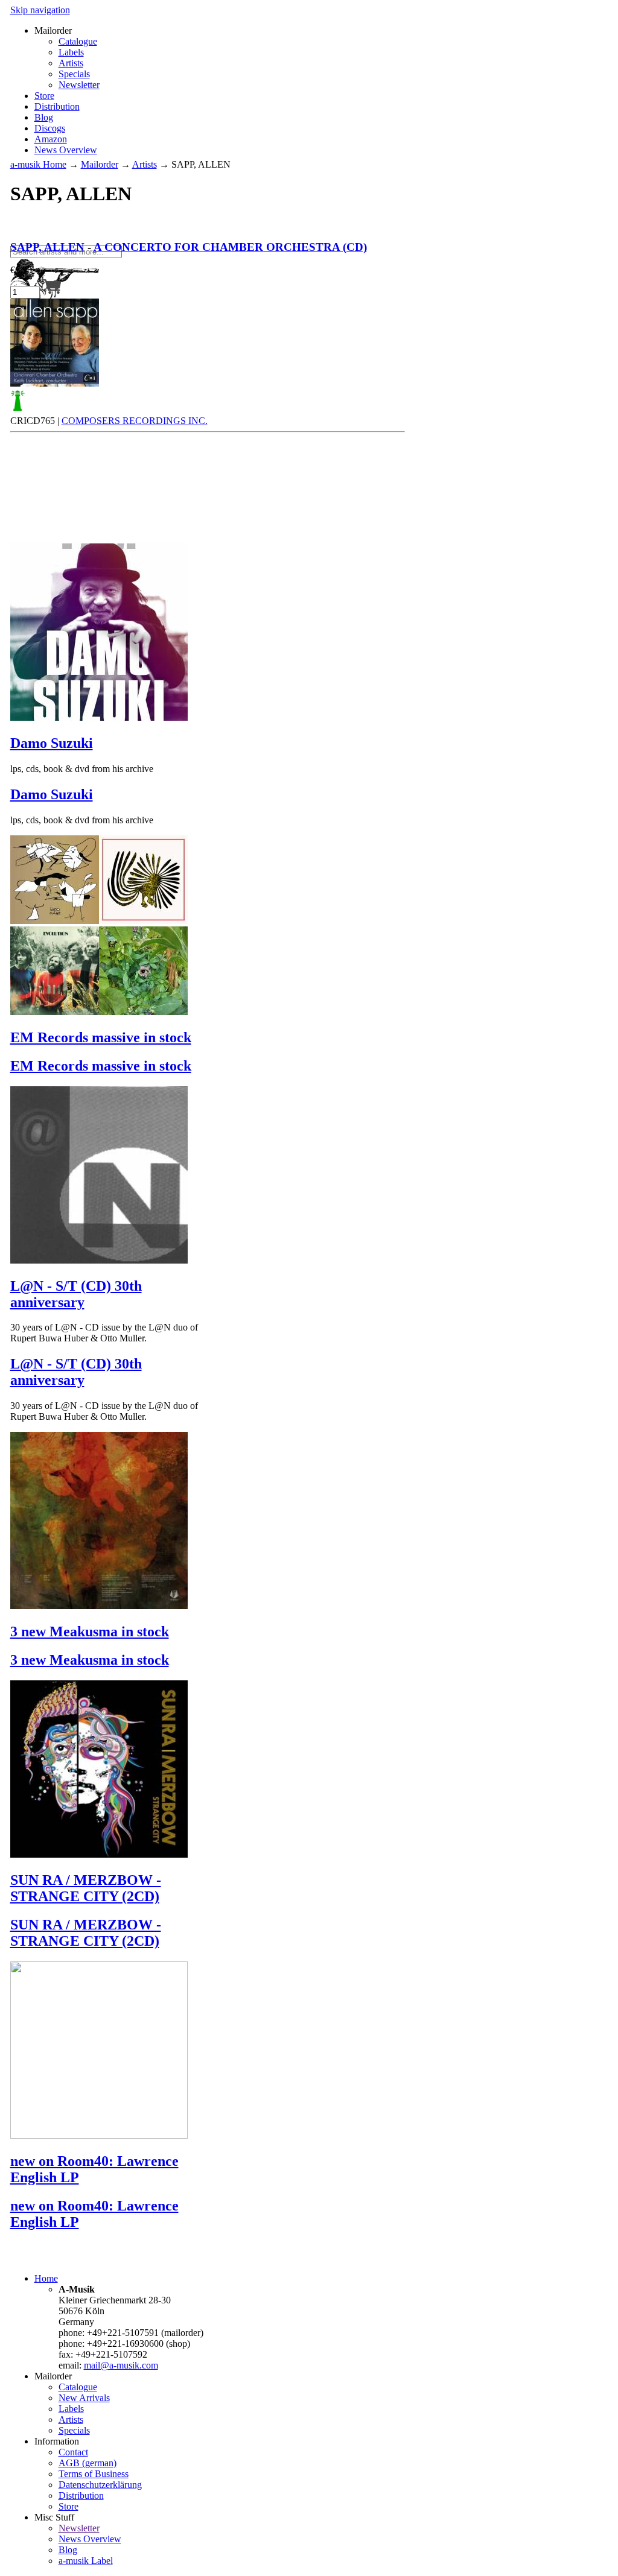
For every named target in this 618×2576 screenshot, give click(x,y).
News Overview (66, 150)
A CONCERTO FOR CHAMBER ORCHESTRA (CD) (230, 247)
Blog (44, 117)
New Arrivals (84, 2398)
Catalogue (78, 41)
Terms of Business (94, 2474)
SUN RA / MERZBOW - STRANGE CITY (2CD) (86, 1888)
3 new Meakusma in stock (90, 1631)
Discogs (50, 128)
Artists (71, 63)
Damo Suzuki (52, 743)
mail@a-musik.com (121, 2365)
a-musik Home (38, 164)
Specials (74, 74)
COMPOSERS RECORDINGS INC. (135, 421)
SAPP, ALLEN (47, 247)
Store (44, 96)
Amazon (51, 139)
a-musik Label (86, 2561)
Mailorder (100, 164)
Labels (71, 52)
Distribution (57, 106)
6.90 (21, 270)
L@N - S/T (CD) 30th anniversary (76, 1294)
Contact (73, 2452)
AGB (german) (88, 2463)
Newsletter (79, 85)
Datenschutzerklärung (100, 2485)
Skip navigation (40, 10)
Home (46, 2278)
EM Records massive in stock (101, 1037)
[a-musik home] (185, 240)
